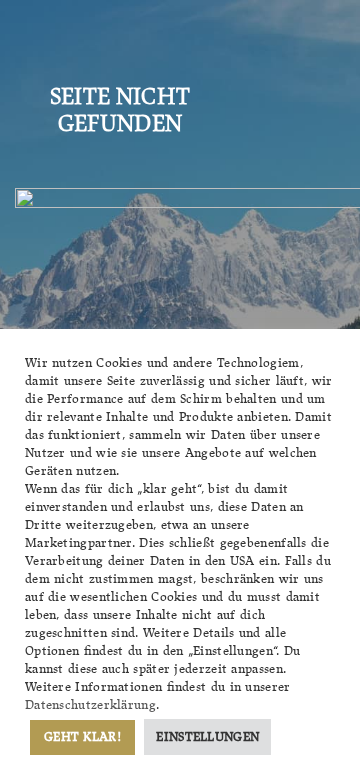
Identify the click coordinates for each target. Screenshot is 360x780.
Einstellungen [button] (207, 736)
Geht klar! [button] (82, 736)
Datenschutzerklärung (90, 704)
